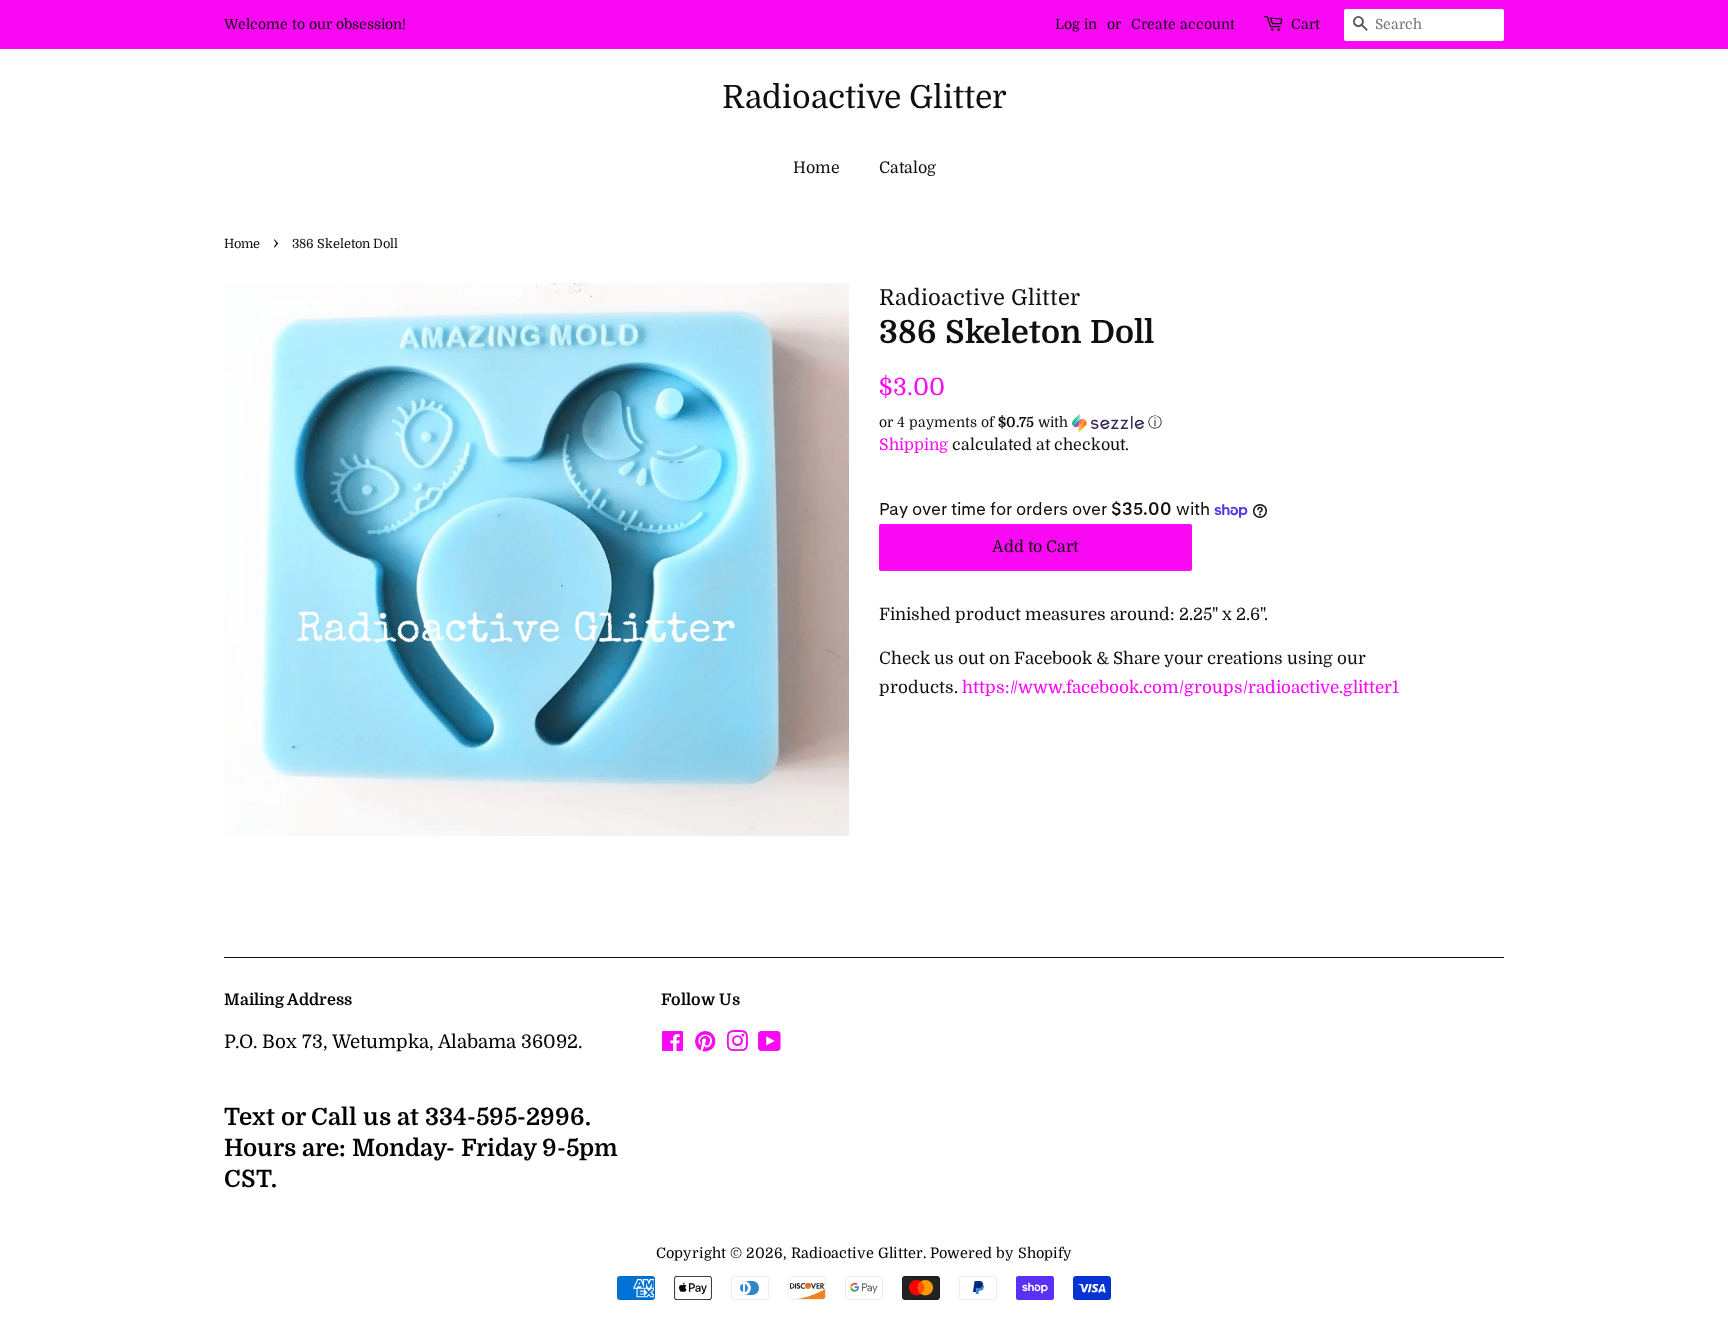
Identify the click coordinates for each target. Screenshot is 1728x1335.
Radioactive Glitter (864, 97)
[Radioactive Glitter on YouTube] (769, 1045)
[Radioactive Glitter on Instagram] (737, 1045)
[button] (1191, 422)
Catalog (907, 168)
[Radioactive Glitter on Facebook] (672, 1045)
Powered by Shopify (1001, 1253)
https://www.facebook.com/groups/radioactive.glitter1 (1180, 687)
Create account (1183, 24)
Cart (1305, 24)
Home (816, 168)
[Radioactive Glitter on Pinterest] (705, 1045)
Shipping (913, 445)
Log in (1076, 24)
